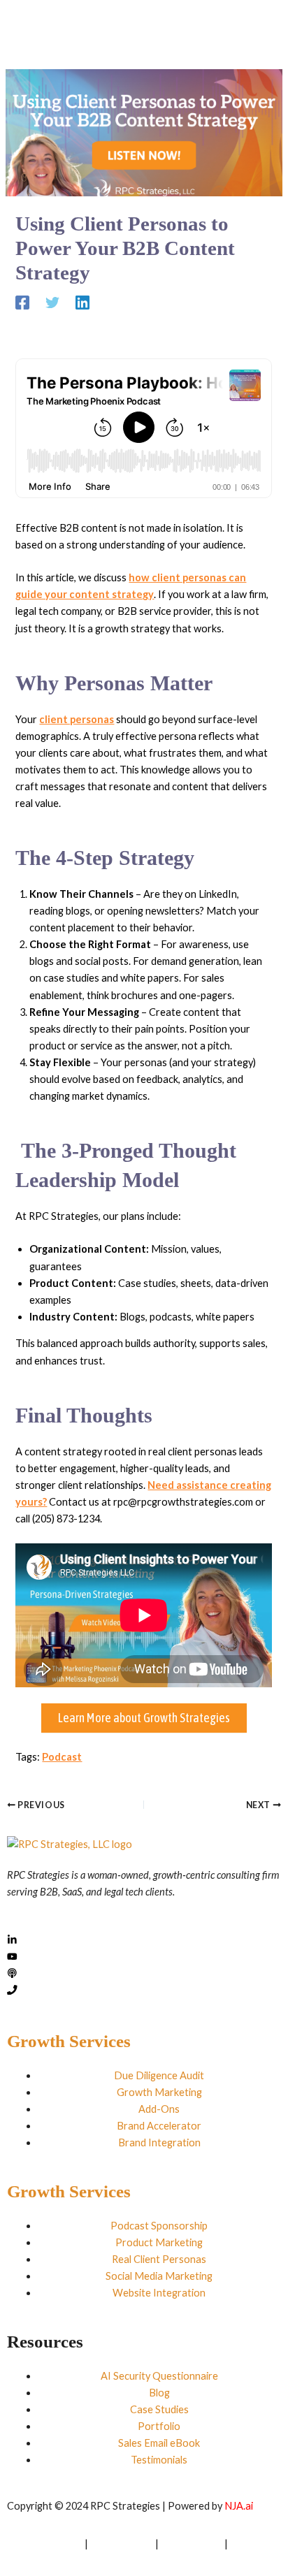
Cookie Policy (192, 2544)
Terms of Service (45, 2544)
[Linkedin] (82, 311)
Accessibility (35, 2560)
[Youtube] (12, 1957)
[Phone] (12, 1991)
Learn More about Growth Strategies (144, 1718)
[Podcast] (12, 1974)
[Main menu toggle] (249, 29)
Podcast (62, 1757)
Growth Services (69, 2041)
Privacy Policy (122, 2544)
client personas (77, 719)
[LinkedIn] (12, 1941)
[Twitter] (52, 311)
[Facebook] (22, 311)
